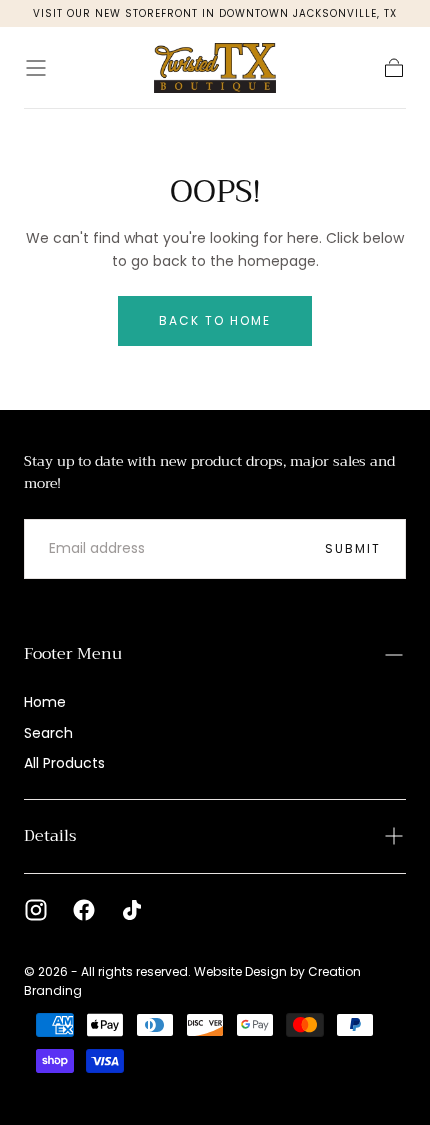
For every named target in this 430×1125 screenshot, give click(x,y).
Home (45, 702)
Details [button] (50, 836)
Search (48, 733)
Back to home (215, 320)
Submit (353, 548)
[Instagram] (36, 910)
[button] (36, 68)
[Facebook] (84, 910)
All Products (64, 763)
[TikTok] (132, 910)
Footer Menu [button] (73, 654)
